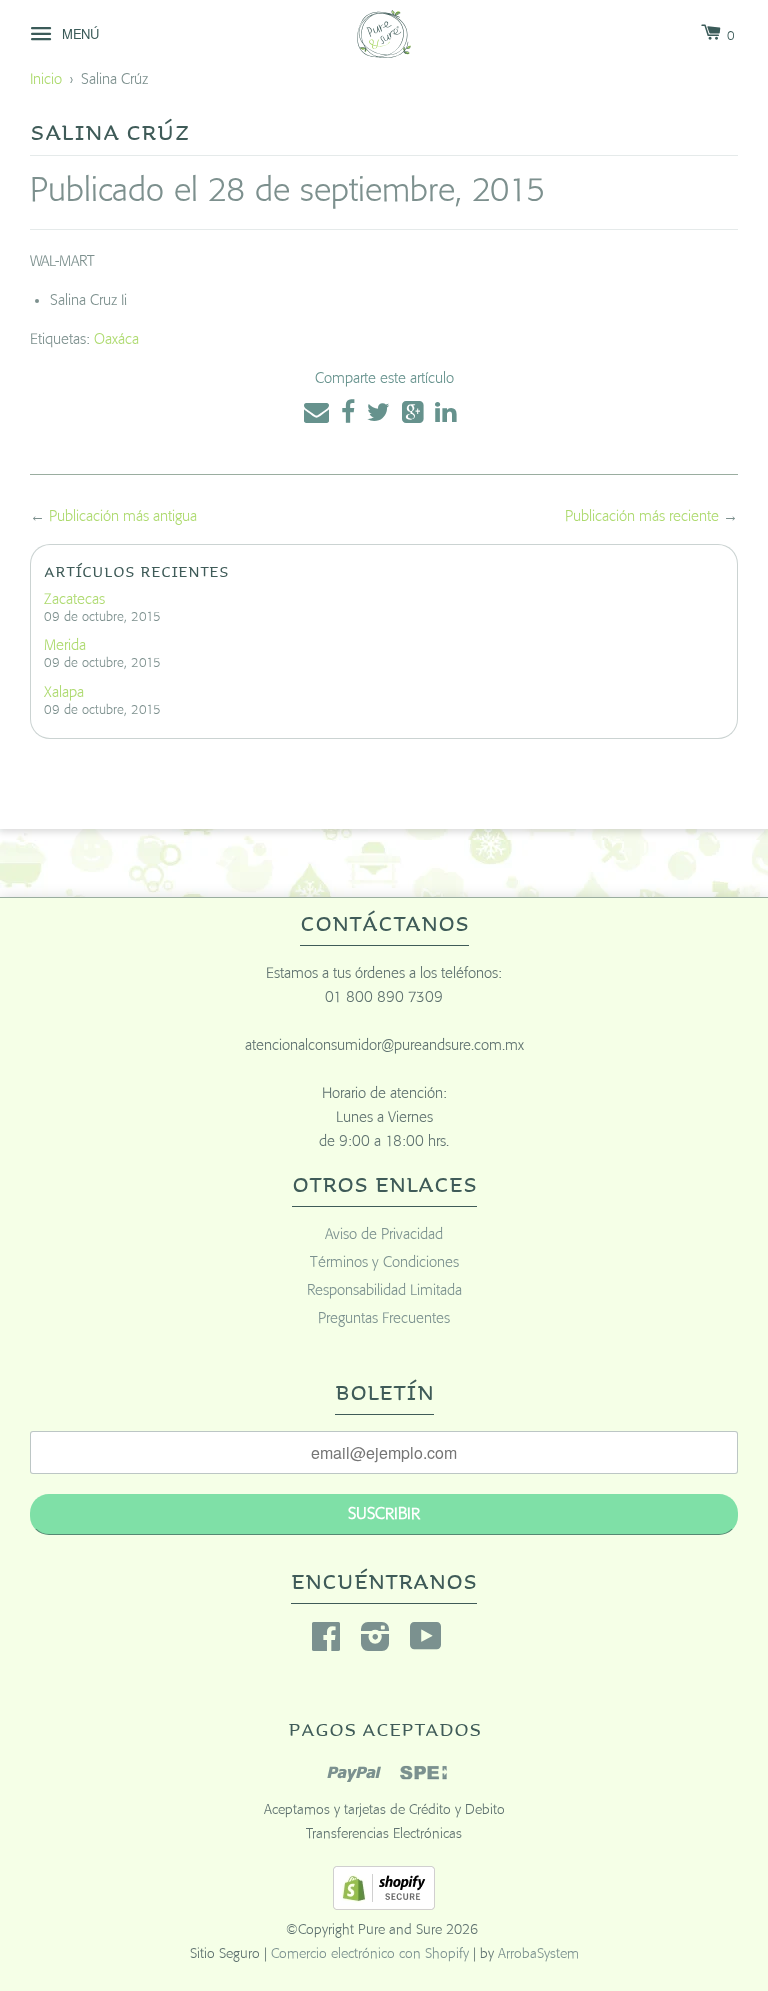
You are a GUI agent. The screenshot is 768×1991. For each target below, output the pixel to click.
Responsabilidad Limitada (384, 1290)
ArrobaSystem (538, 1954)
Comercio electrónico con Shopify (370, 1954)
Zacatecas (74, 599)
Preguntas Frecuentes (384, 1318)
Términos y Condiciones (384, 1262)
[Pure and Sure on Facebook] (326, 1643)
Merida (65, 645)
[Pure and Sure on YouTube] (426, 1643)
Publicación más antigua (123, 516)
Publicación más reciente (642, 516)
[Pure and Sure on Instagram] (375, 1643)
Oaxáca (116, 339)
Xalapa (64, 692)
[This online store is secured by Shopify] (384, 1905)
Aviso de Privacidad (384, 1234)
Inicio (46, 79)
